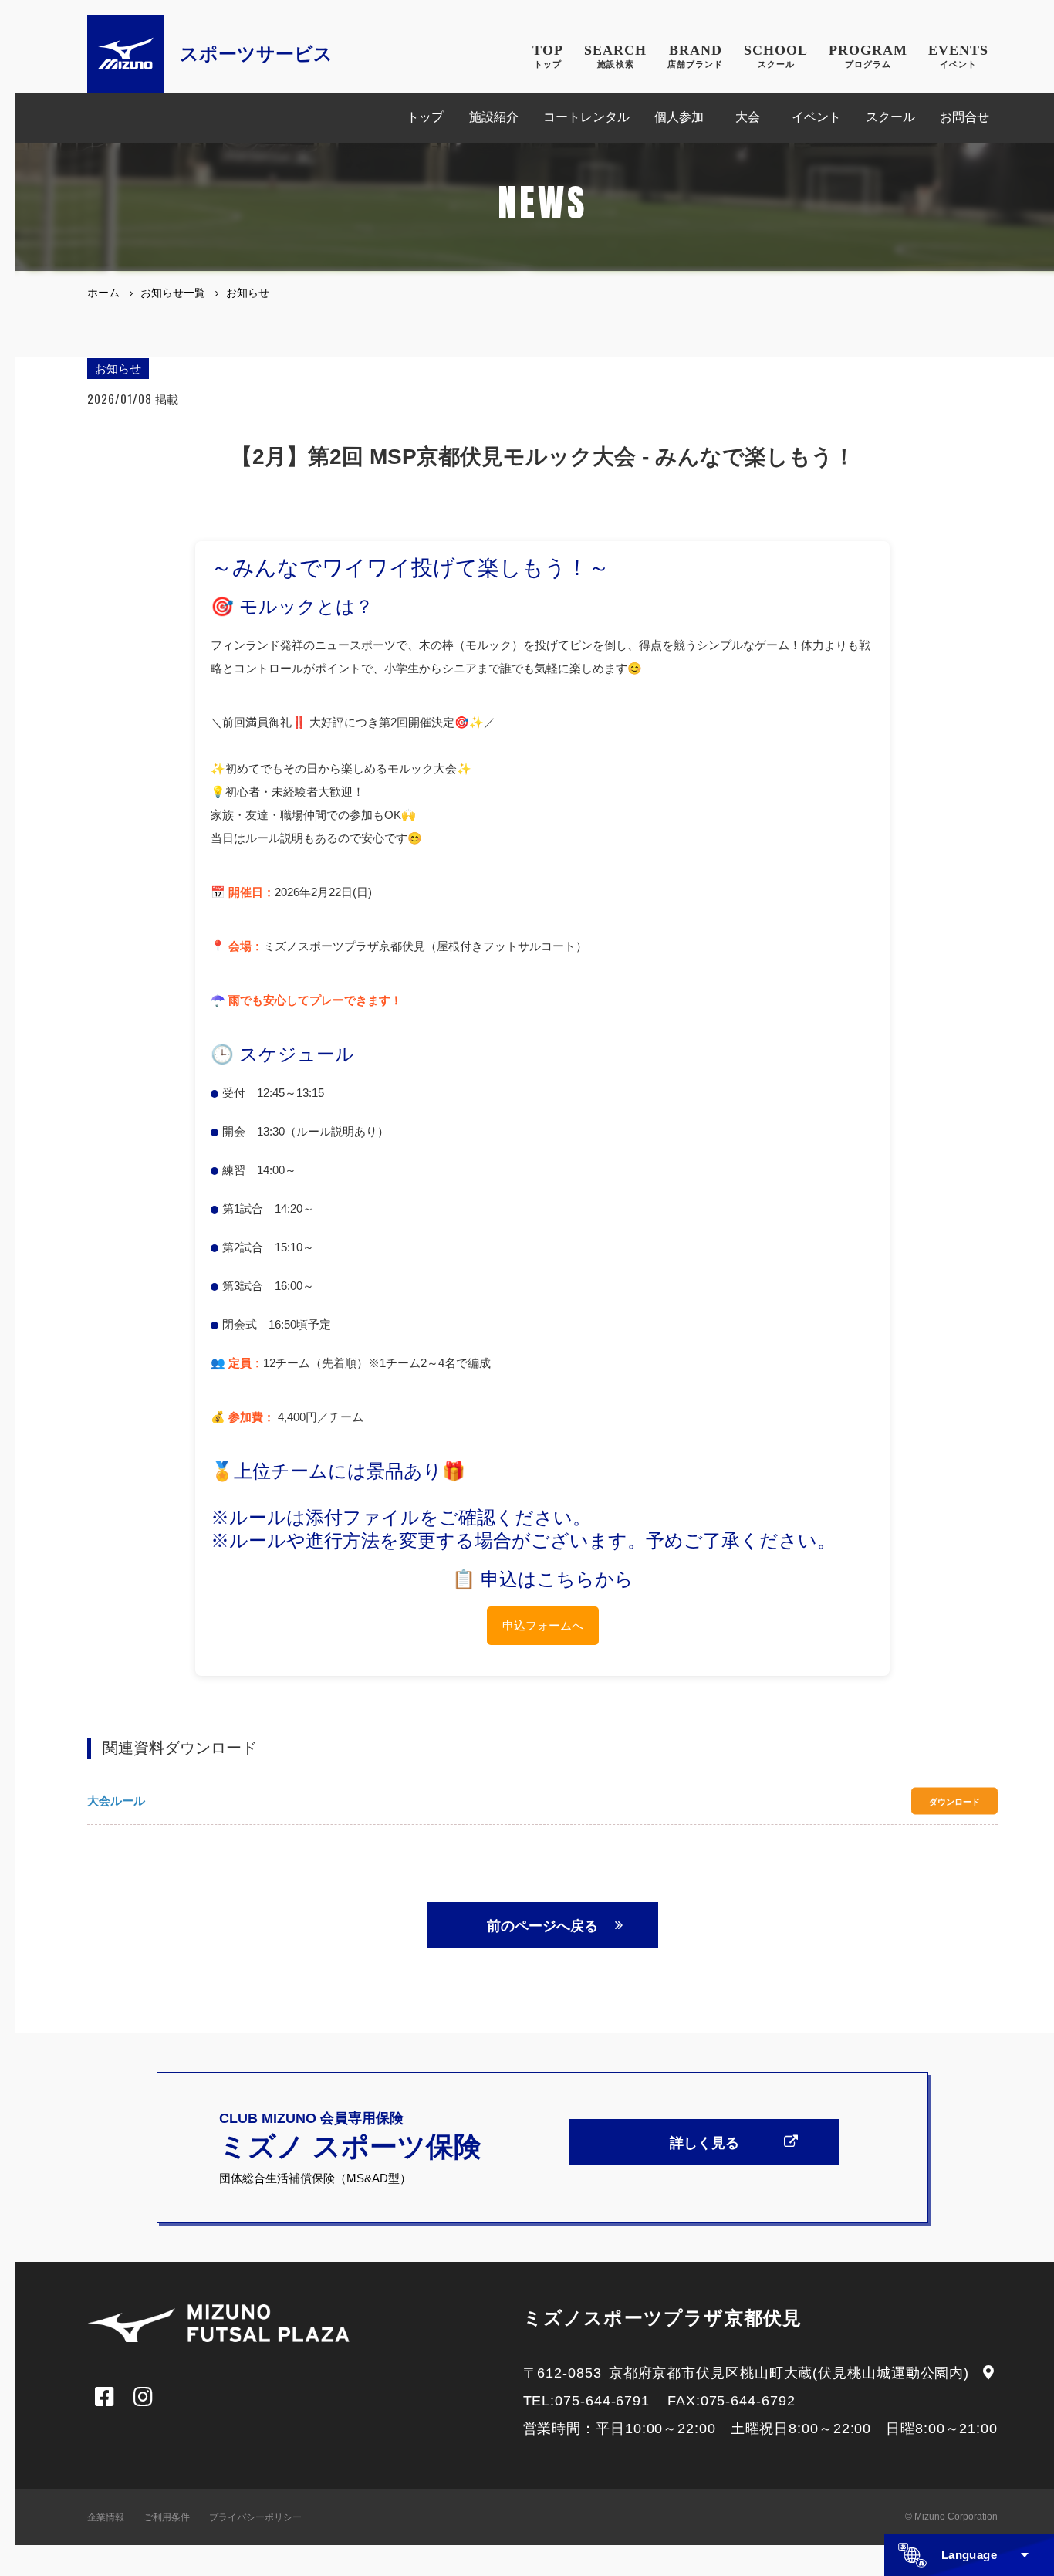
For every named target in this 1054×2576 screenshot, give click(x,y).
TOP (548, 56)
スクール (890, 117)
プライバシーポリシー (255, 2517)
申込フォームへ (543, 1625)
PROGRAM (868, 56)
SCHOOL (776, 56)
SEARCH (615, 56)
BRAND (695, 56)
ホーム (103, 293)
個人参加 (679, 117)
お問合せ (964, 117)
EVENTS (958, 56)
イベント (816, 117)
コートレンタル (586, 117)
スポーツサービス (256, 54)
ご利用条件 (167, 2517)
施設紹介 (494, 117)
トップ (425, 117)
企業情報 (106, 2517)
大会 (748, 117)
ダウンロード (954, 1801)
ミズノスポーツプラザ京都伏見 (663, 2318)
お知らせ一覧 (173, 293)
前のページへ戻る (542, 1926)
